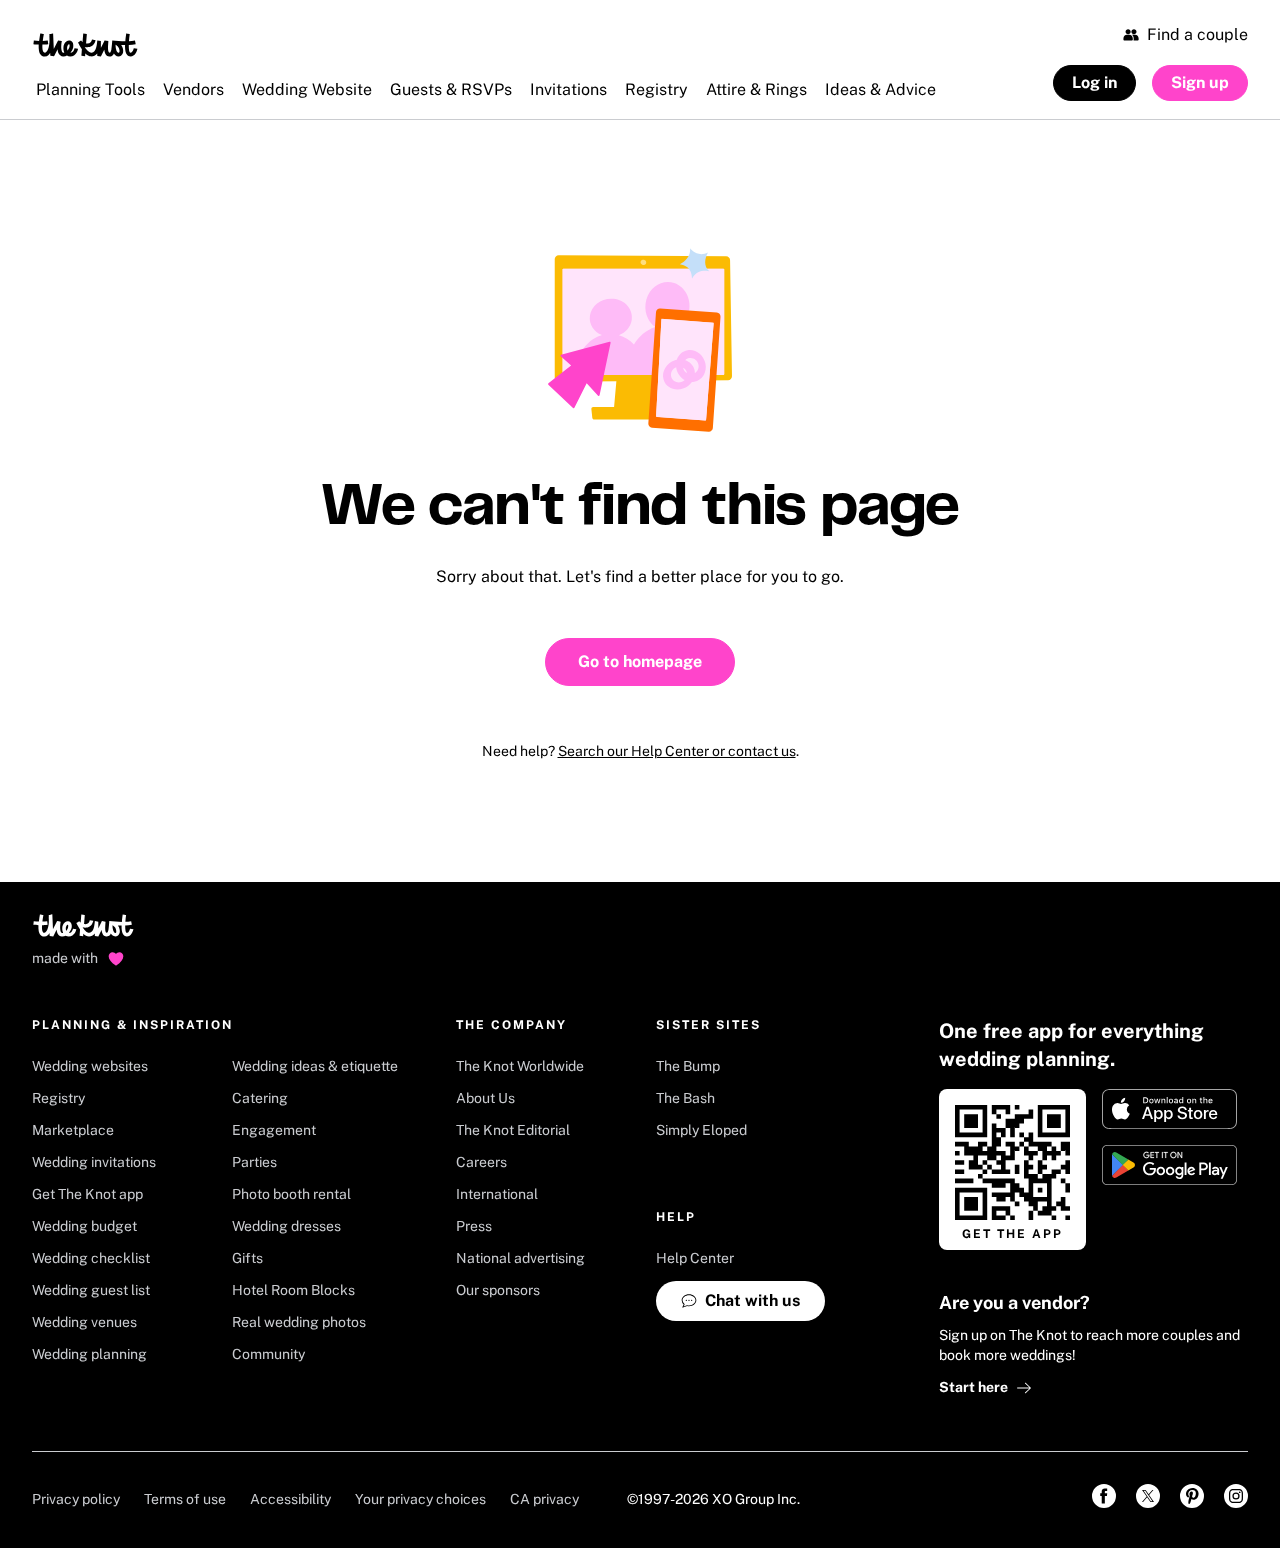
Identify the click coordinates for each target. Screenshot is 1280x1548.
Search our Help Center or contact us (677, 751)
